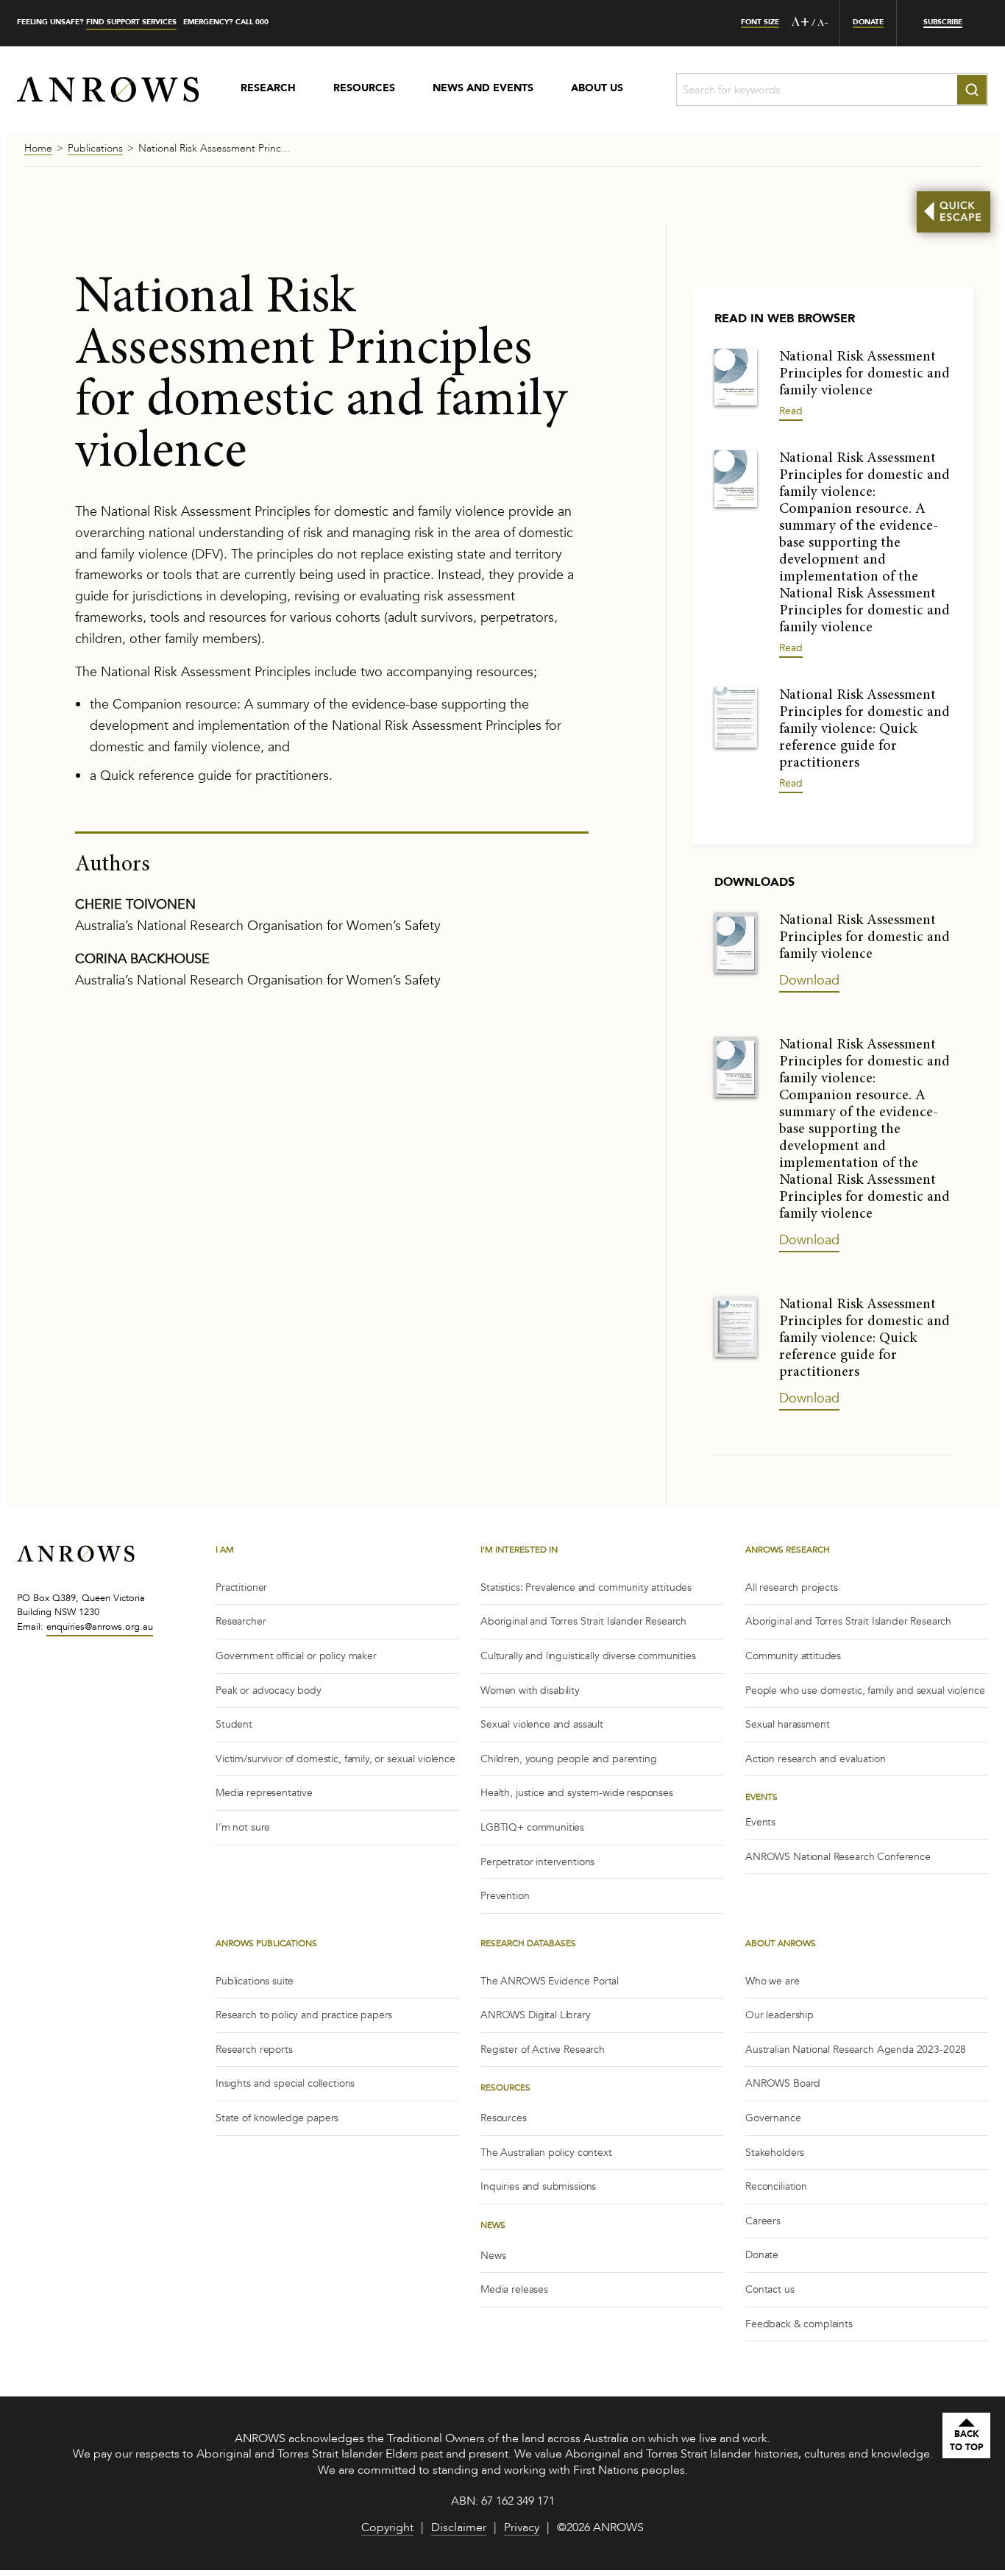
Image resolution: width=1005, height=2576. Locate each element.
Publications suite (255, 1981)
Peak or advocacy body (269, 1690)
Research (268, 89)
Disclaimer (459, 2529)
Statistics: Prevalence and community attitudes (586, 1587)
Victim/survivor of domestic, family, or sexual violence (335, 1759)
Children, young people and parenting (569, 1759)
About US (597, 89)
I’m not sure (243, 1827)
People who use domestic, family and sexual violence (865, 1690)
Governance (773, 2118)
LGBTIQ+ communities (532, 1827)
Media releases (514, 2289)
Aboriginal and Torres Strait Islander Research (583, 1621)
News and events (483, 89)
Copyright (387, 2529)
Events (760, 1822)
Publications (95, 149)
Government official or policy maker (296, 1656)
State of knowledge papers (277, 2118)
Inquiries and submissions (538, 2186)
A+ (800, 23)
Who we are (773, 1981)
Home (38, 149)
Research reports (254, 2050)
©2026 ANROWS (600, 2529)
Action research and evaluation (816, 1759)
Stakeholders (775, 2153)
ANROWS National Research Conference (838, 1857)
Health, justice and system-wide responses (577, 1793)
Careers (763, 2221)
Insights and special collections (285, 2083)
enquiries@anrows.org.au (100, 1627)
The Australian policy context (546, 2153)
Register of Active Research (543, 2050)
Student (234, 1724)
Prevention (505, 1896)
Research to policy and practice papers (304, 2015)
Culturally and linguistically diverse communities (588, 1656)
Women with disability (530, 1690)
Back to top (967, 2441)
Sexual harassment (787, 1724)
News (493, 2256)
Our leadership (780, 2015)
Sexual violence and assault (542, 1724)
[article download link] (736, 376)
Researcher (241, 1621)
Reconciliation (776, 2186)
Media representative (264, 1793)
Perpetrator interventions (537, 1862)
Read (791, 411)
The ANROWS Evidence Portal (550, 1981)
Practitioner (241, 1587)
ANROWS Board (783, 2083)
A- (823, 24)
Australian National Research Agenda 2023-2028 (856, 2050)
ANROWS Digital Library (536, 2015)
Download (809, 980)
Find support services (131, 22)
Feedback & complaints (799, 2324)
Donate (762, 2255)
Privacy (522, 2529)
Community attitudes (793, 1656)
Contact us (770, 2289)
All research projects (792, 1587)
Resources (364, 89)
